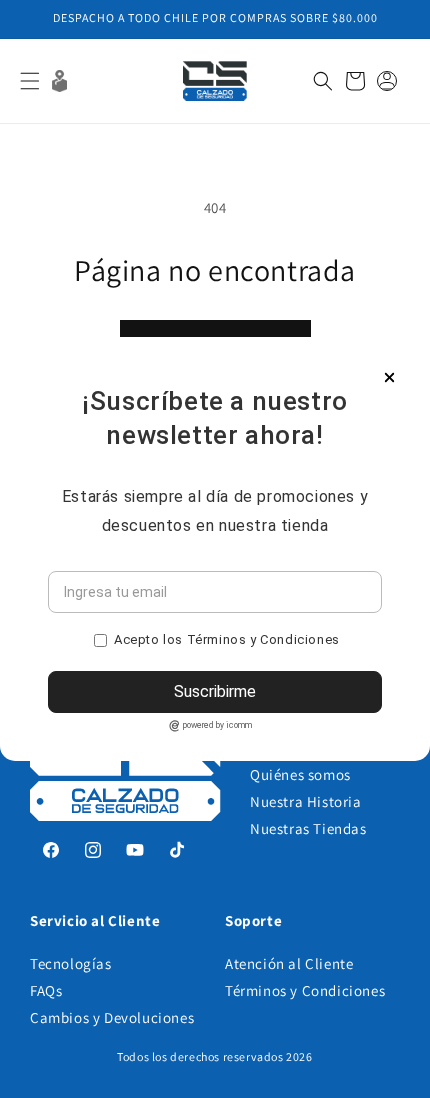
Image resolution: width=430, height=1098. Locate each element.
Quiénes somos (300, 774)
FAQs (46, 990)
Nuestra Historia (306, 801)
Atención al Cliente (289, 963)
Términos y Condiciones (305, 990)
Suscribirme (215, 691)
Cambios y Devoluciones (112, 1017)
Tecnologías (71, 963)
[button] (30, 81)
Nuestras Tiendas (308, 828)
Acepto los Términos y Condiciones (227, 639)
